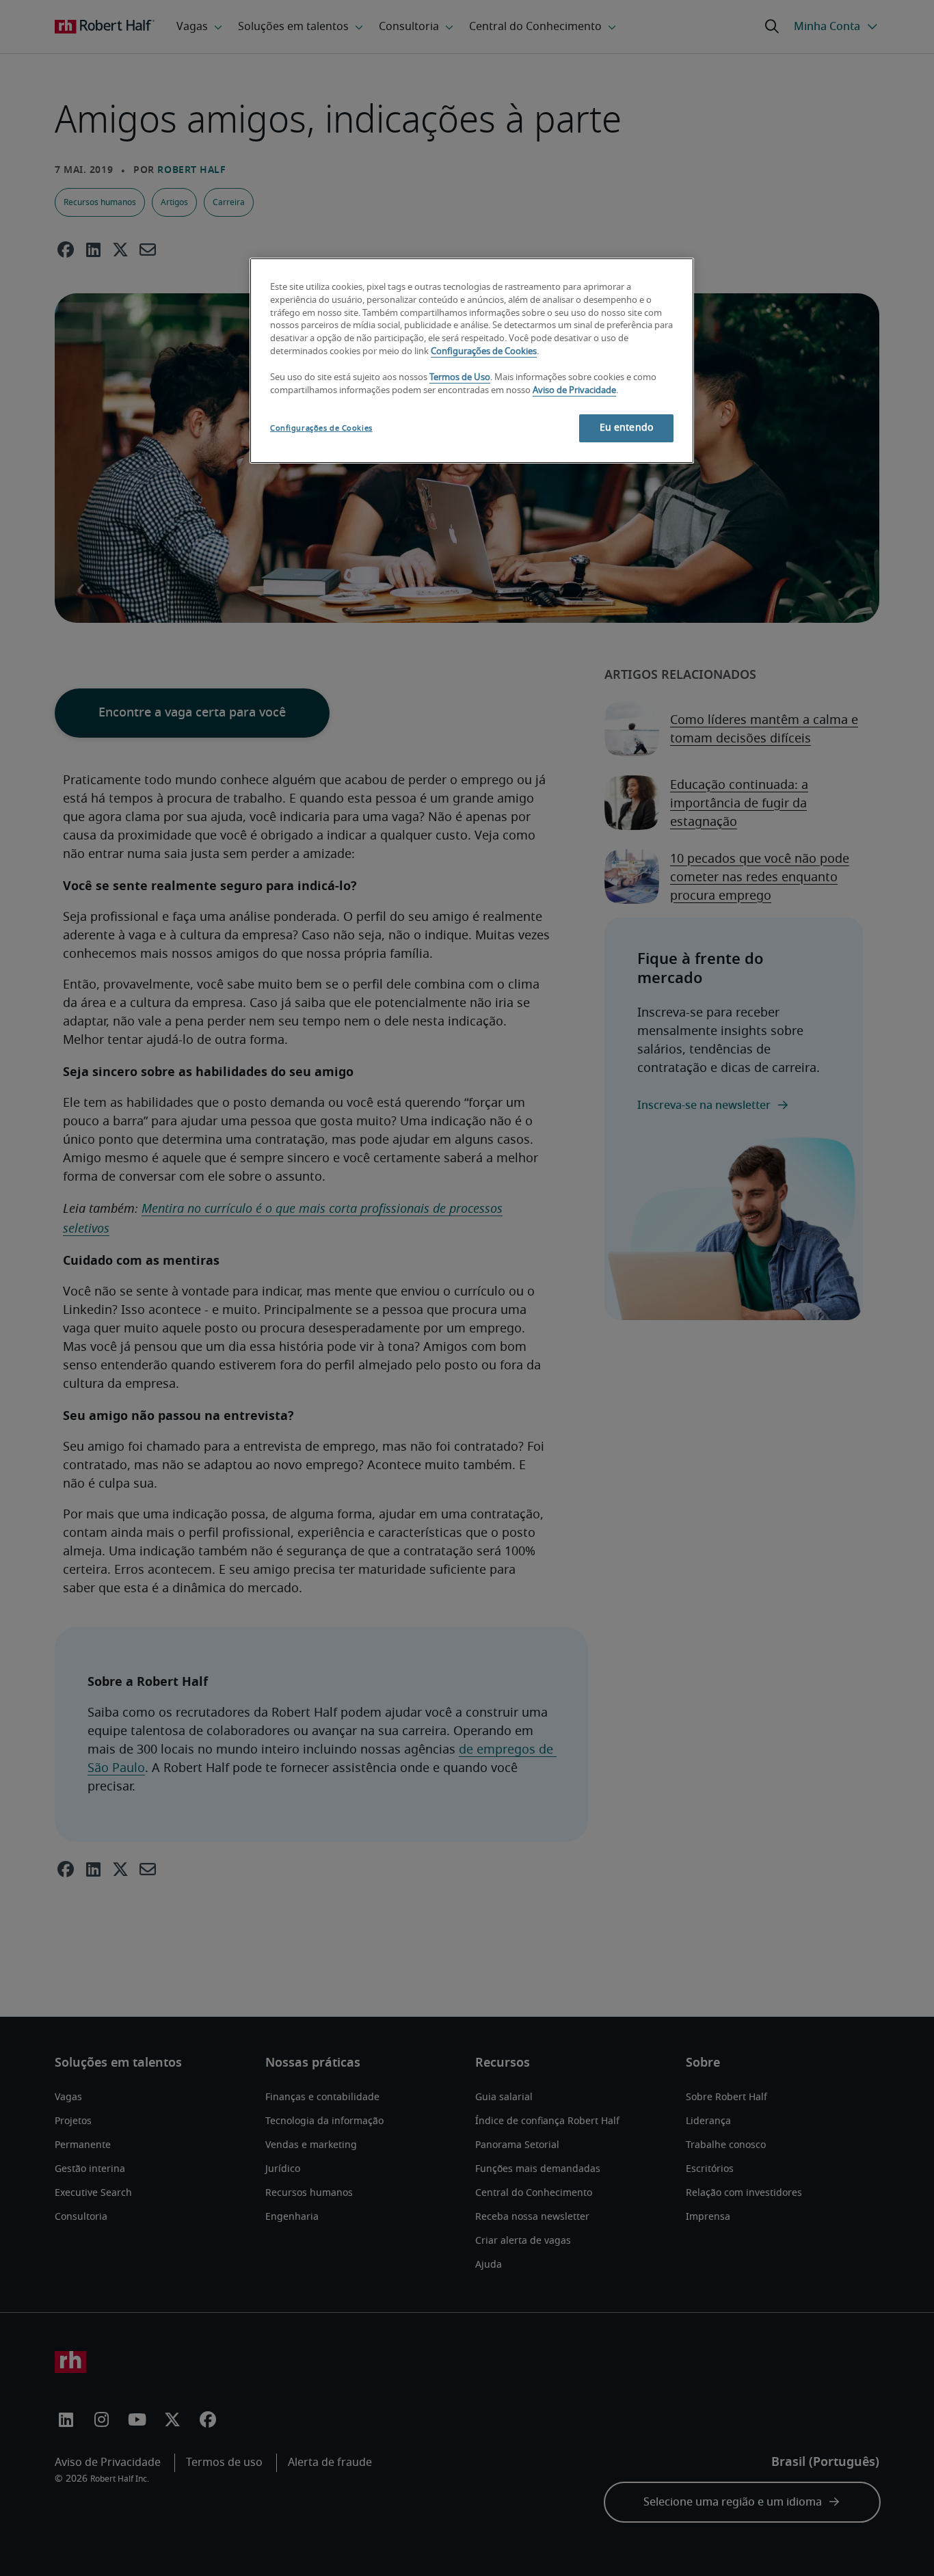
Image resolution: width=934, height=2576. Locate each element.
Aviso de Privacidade (574, 391)
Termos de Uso (460, 378)
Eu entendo (626, 428)
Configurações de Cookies (484, 352)
